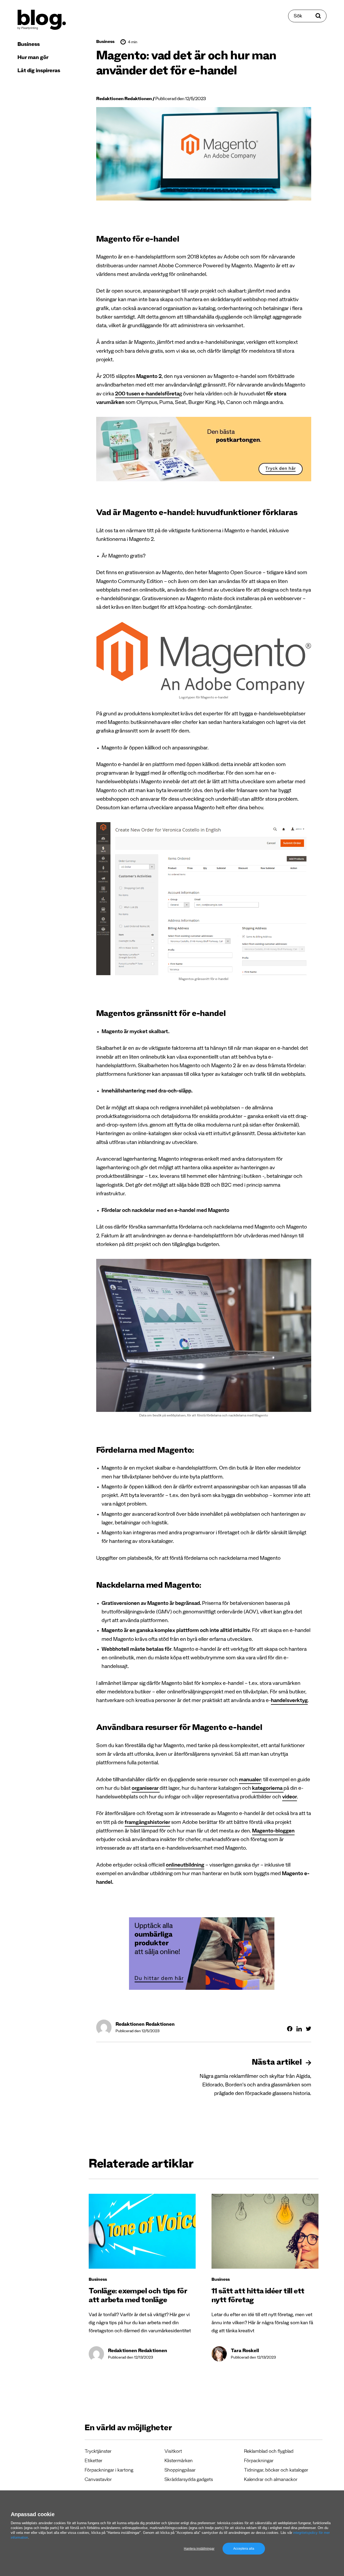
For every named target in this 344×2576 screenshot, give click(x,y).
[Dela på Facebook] (290, 2029)
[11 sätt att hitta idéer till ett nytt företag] (265, 2231)
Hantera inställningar (199, 2549)
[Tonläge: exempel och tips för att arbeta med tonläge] (142, 2231)
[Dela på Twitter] (309, 2029)
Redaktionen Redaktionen (124, 99)
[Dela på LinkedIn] (299, 2029)
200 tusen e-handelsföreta (147, 395)
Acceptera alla (244, 2549)
